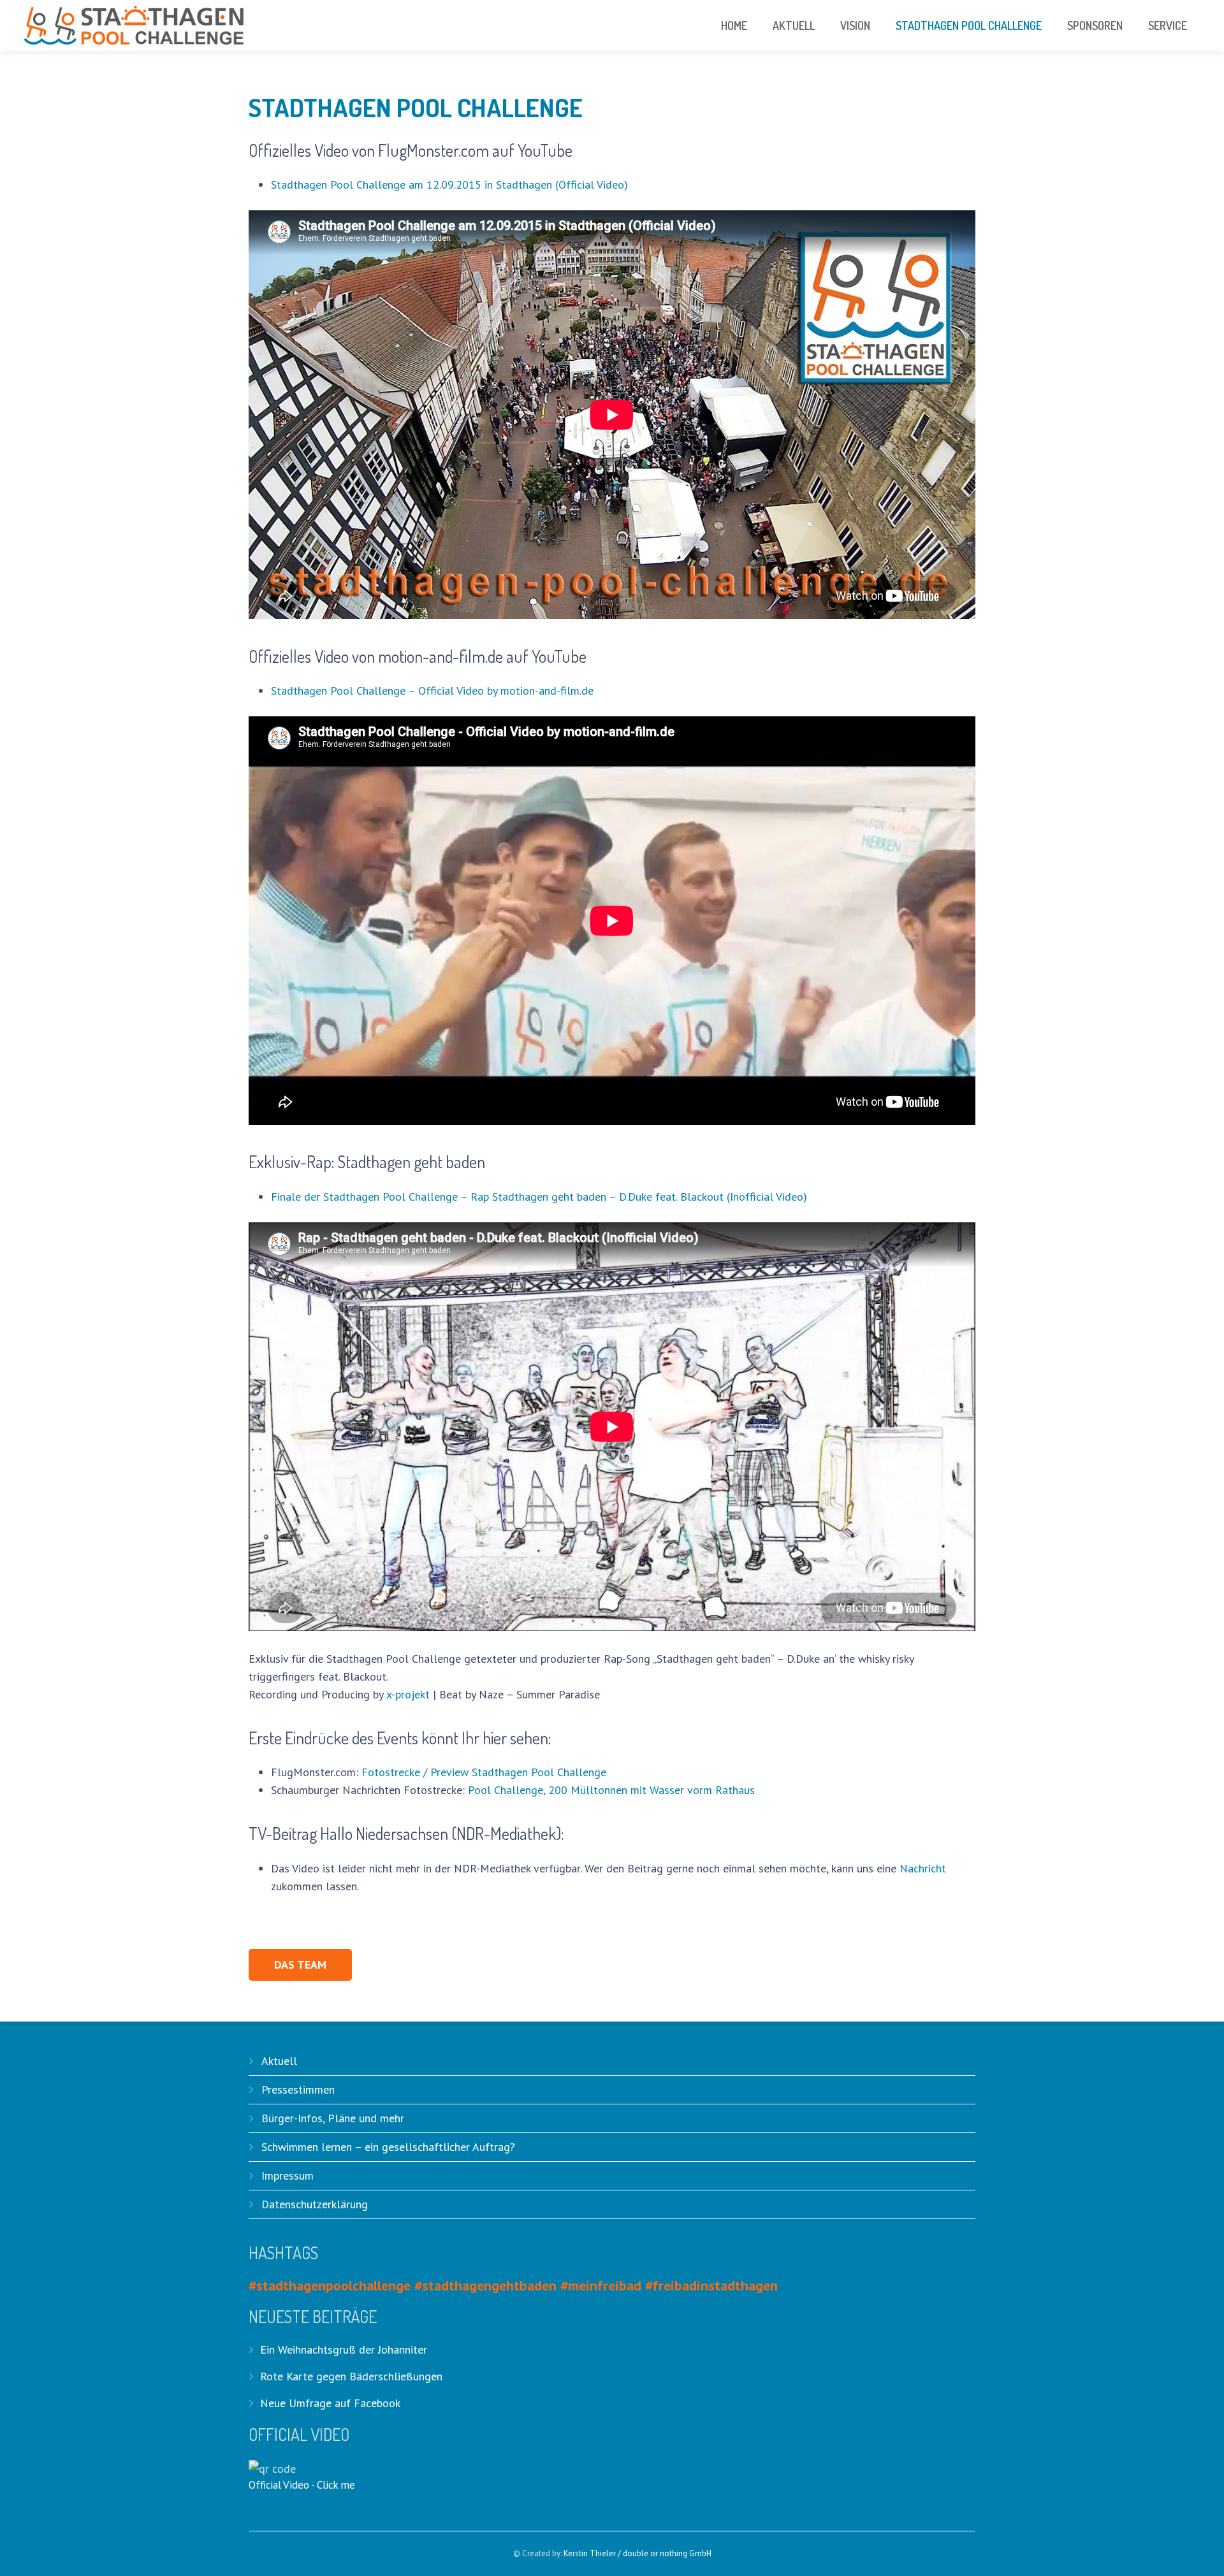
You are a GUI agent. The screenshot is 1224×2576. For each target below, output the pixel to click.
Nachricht (923, 1868)
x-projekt (408, 1694)
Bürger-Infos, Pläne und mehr (333, 2118)
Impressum (288, 2175)
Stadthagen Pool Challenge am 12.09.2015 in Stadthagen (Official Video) (449, 185)
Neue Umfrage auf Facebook (330, 2403)
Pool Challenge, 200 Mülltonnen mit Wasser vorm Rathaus (611, 1790)
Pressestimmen (298, 2089)
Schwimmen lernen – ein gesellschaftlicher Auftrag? (388, 2147)
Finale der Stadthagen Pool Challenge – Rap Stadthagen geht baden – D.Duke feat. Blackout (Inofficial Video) (539, 1197)
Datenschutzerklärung (315, 2204)
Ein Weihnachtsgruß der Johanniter (344, 2349)
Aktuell (279, 2061)
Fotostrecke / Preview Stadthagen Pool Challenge (484, 1772)
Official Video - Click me (302, 2485)
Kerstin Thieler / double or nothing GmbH (637, 2553)
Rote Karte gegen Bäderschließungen (351, 2376)
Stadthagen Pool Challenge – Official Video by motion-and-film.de (432, 691)
